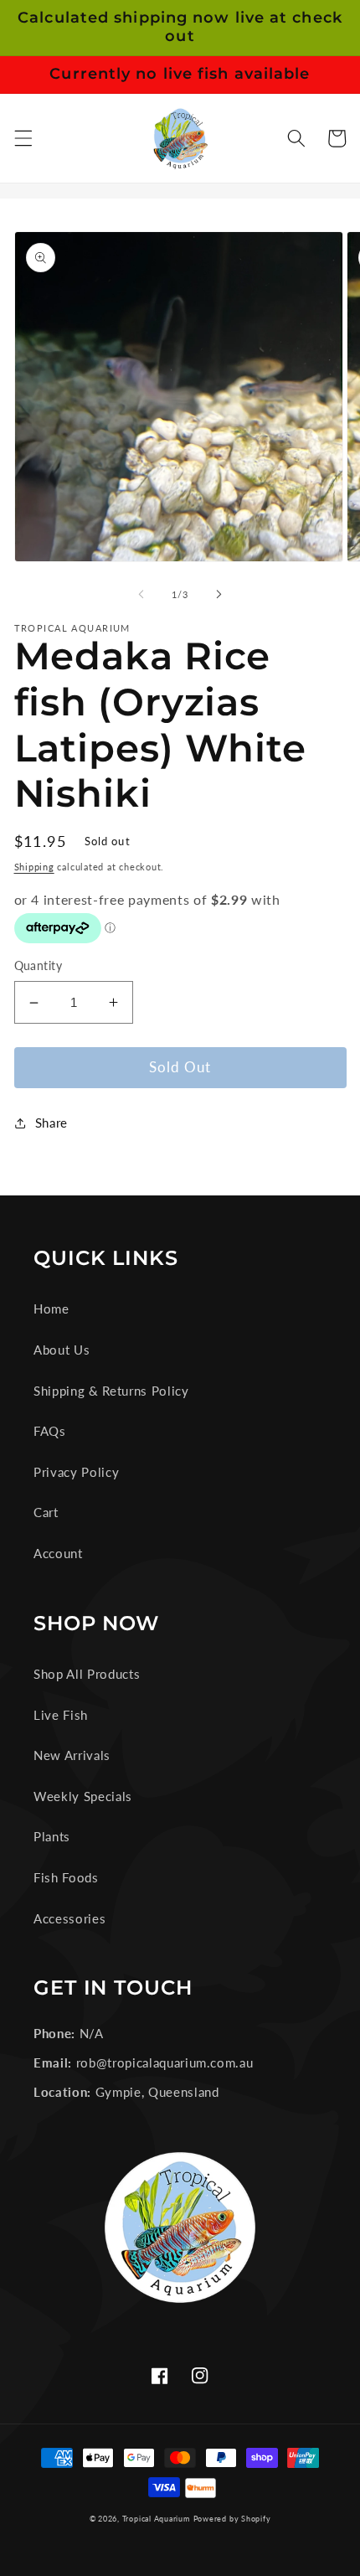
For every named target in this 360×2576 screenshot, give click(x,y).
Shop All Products (87, 1674)
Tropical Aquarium (156, 2519)
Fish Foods (66, 1877)
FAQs (50, 1431)
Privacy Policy (76, 1472)
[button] (23, 138)
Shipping (34, 867)
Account (58, 1553)
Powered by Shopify (232, 2519)
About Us (62, 1350)
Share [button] (51, 1123)
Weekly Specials (83, 1796)
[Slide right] (219, 595)
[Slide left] (141, 595)
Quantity (39, 965)
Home (51, 1309)
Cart (46, 1512)
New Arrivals (72, 1755)
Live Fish (61, 1715)
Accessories (69, 1918)
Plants (52, 1836)
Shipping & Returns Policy (111, 1391)
